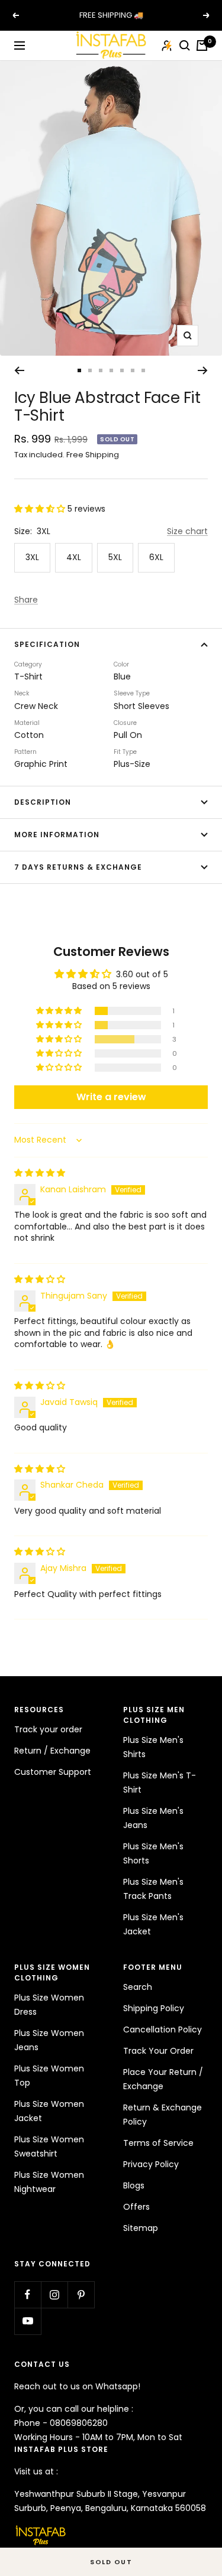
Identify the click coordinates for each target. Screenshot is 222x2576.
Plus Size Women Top (49, 2076)
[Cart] (202, 45)
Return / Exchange (52, 1751)
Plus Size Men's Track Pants (153, 1889)
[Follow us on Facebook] (28, 2294)
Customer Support (53, 1772)
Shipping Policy (154, 2008)
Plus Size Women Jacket (49, 2111)
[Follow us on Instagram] (54, 2294)
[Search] (185, 45)
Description (43, 802)
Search (138, 1987)
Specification (47, 644)
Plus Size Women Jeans (49, 2040)
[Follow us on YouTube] (28, 2321)
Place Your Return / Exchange (163, 2079)
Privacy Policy (151, 2164)
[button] (41, 509)
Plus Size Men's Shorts (153, 1853)
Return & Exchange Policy (163, 2115)
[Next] (203, 370)
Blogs (134, 2185)
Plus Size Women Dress (49, 2005)
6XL (156, 557)
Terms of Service (158, 2143)
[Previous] (19, 370)
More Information (57, 835)
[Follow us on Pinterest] (81, 2294)
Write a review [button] (111, 1097)
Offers (136, 2207)
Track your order (48, 1729)
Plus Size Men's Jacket (153, 1924)
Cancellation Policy (163, 2029)
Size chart (187, 531)
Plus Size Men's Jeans (153, 1818)
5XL (115, 557)
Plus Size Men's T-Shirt (160, 1783)
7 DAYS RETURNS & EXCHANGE (78, 867)
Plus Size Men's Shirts (153, 1747)
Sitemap (141, 2228)
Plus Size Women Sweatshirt (49, 2146)
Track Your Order (158, 2051)
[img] (40, 1173)
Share (26, 600)
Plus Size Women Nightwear (49, 2182)
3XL (32, 557)
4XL (74, 557)
